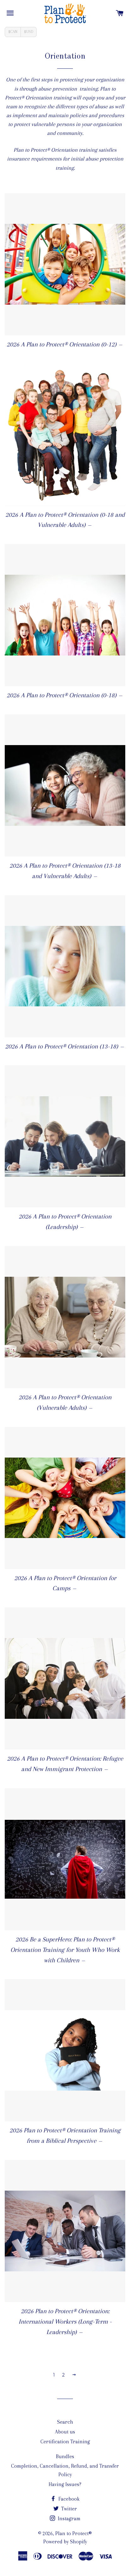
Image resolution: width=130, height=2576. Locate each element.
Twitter (68, 2509)
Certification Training (65, 2442)
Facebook (68, 2499)
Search (65, 2422)
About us (65, 2432)
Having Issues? (65, 2484)
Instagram (68, 2519)
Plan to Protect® (74, 2533)
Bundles (65, 2456)
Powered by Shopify (65, 2542)
